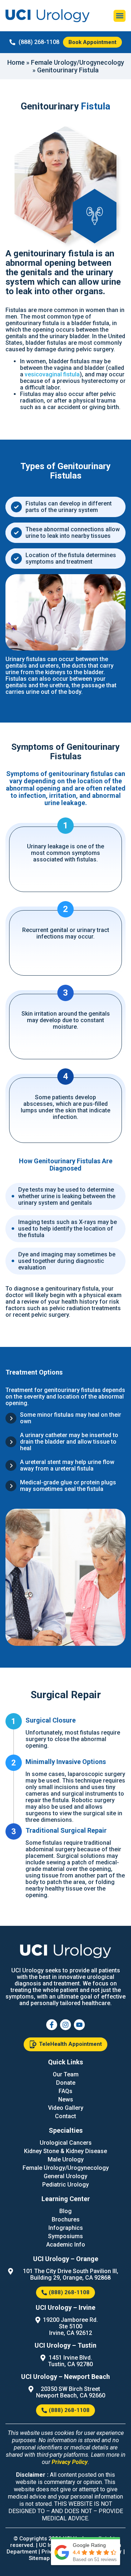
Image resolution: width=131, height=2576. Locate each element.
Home (16, 62)
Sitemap (39, 2558)
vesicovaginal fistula (52, 374)
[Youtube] (79, 2025)
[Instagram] (65, 2025)
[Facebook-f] (52, 2025)
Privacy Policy (70, 2462)
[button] (120, 16)
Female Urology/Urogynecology (78, 62)
